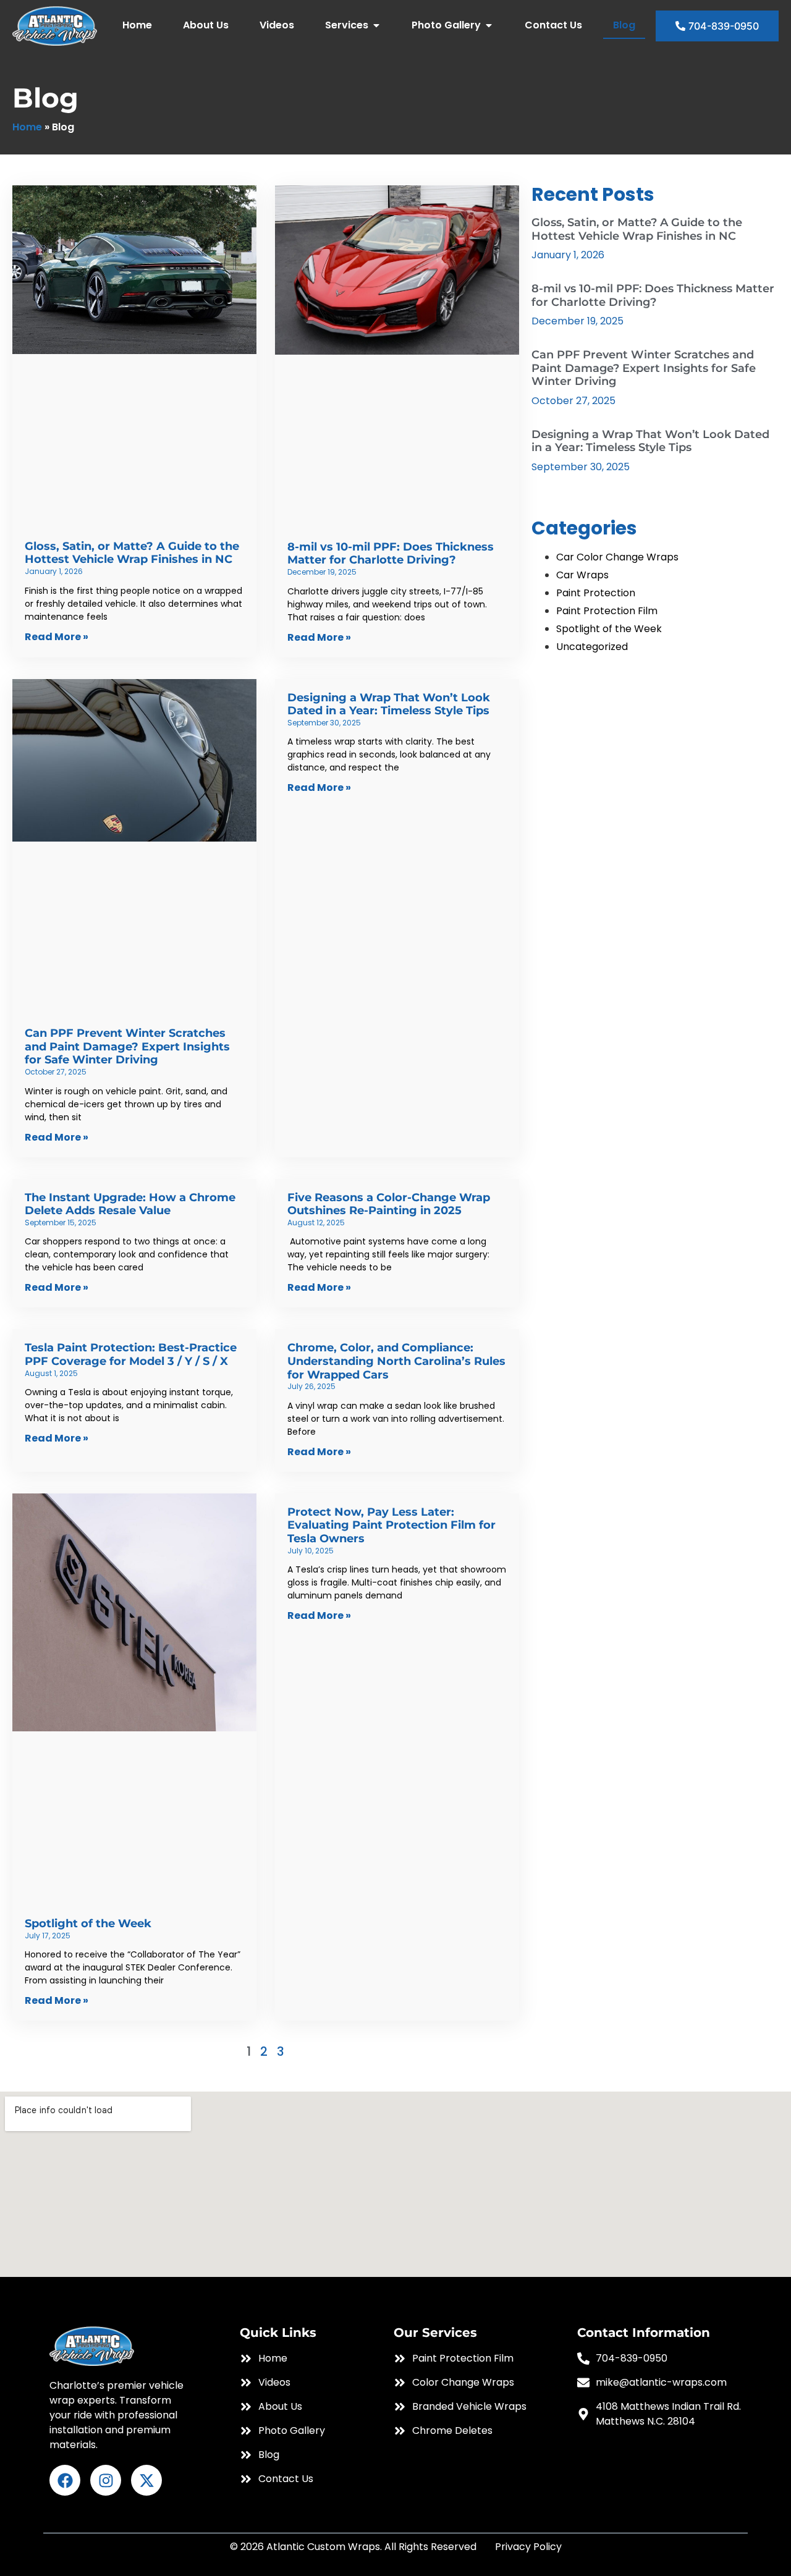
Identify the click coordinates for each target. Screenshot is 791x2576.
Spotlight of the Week (88, 1924)
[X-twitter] (146, 2480)
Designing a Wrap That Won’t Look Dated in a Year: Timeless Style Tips (389, 704)
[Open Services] (376, 25)
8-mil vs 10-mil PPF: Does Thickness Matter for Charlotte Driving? (391, 554)
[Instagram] (106, 2480)
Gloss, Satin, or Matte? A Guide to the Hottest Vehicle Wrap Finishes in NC (132, 553)
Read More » (57, 637)
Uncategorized (592, 647)
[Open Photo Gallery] (489, 25)
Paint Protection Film (607, 611)
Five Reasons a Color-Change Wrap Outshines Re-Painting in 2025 (389, 1204)
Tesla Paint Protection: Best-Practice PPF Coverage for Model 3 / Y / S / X (131, 1354)
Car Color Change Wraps (617, 557)
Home (27, 127)
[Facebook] (65, 2480)
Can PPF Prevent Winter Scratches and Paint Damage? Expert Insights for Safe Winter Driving (127, 1046)
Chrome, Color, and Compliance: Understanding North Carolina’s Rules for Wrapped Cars (396, 1361)
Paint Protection (596, 593)
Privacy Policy (528, 2547)
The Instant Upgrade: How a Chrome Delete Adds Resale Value (130, 1204)
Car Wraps (582, 575)
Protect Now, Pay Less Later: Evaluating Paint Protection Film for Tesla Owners (391, 1525)
